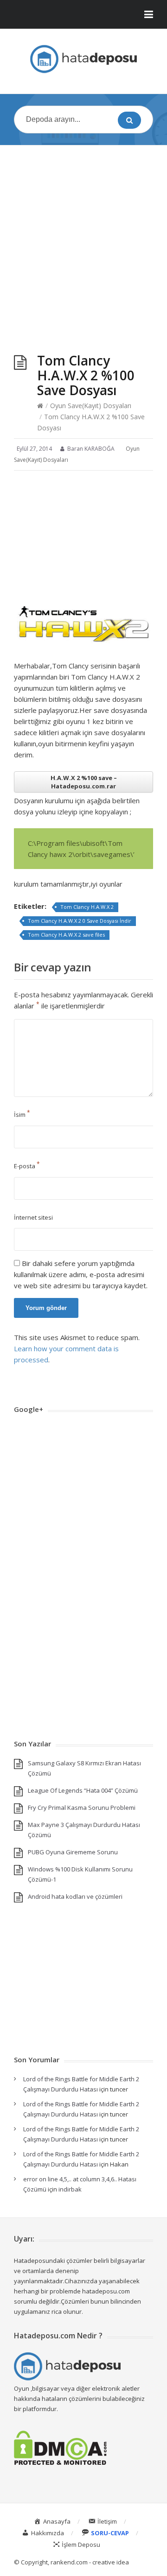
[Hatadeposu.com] (83, 59)
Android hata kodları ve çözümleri (75, 1896)
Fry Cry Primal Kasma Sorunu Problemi (82, 1808)
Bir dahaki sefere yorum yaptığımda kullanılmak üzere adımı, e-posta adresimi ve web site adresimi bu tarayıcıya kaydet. (81, 1274)
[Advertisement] (83, 240)
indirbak (70, 2189)
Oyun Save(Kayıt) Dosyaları (91, 406)
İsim (22, 1115)
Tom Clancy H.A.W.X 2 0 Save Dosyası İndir (80, 921)
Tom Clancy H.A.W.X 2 (87, 907)
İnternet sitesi (33, 1217)
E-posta (27, 1166)
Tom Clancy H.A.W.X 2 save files (66, 935)
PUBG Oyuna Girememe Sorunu (73, 1852)
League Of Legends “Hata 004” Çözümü (83, 1790)
